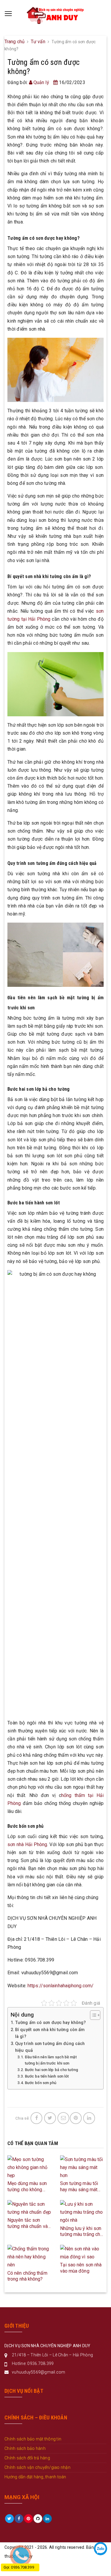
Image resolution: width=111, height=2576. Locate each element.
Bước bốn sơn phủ (41, 2083)
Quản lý (41, 82)
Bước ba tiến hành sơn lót (47, 2076)
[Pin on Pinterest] (76, 2118)
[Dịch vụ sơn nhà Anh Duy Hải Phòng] (55, 14)
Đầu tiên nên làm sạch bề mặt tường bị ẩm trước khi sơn (51, 2060)
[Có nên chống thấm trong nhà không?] (29, 2256)
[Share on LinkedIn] (89, 2118)
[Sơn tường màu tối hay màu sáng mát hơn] (82, 2167)
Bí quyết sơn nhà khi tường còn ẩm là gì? (50, 2033)
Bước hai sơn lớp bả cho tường (52, 2070)
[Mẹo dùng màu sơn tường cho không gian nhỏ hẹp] (29, 2167)
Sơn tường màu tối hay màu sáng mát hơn (79, 2187)
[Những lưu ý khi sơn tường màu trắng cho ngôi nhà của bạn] (82, 2212)
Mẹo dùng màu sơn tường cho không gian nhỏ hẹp (27, 2187)
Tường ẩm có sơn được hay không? (50, 2023)
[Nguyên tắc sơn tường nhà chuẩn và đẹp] (29, 2208)
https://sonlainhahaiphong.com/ (60, 1986)
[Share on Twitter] (50, 2118)
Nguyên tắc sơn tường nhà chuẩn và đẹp (28, 2223)
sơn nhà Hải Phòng (27, 1844)
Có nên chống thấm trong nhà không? (27, 2276)
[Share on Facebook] (36, 2118)
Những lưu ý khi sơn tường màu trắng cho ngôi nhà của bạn (82, 2232)
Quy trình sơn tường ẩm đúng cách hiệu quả (50, 2047)
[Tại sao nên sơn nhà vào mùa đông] (82, 2253)
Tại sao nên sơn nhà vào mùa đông (81, 2268)
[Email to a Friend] (63, 2118)
